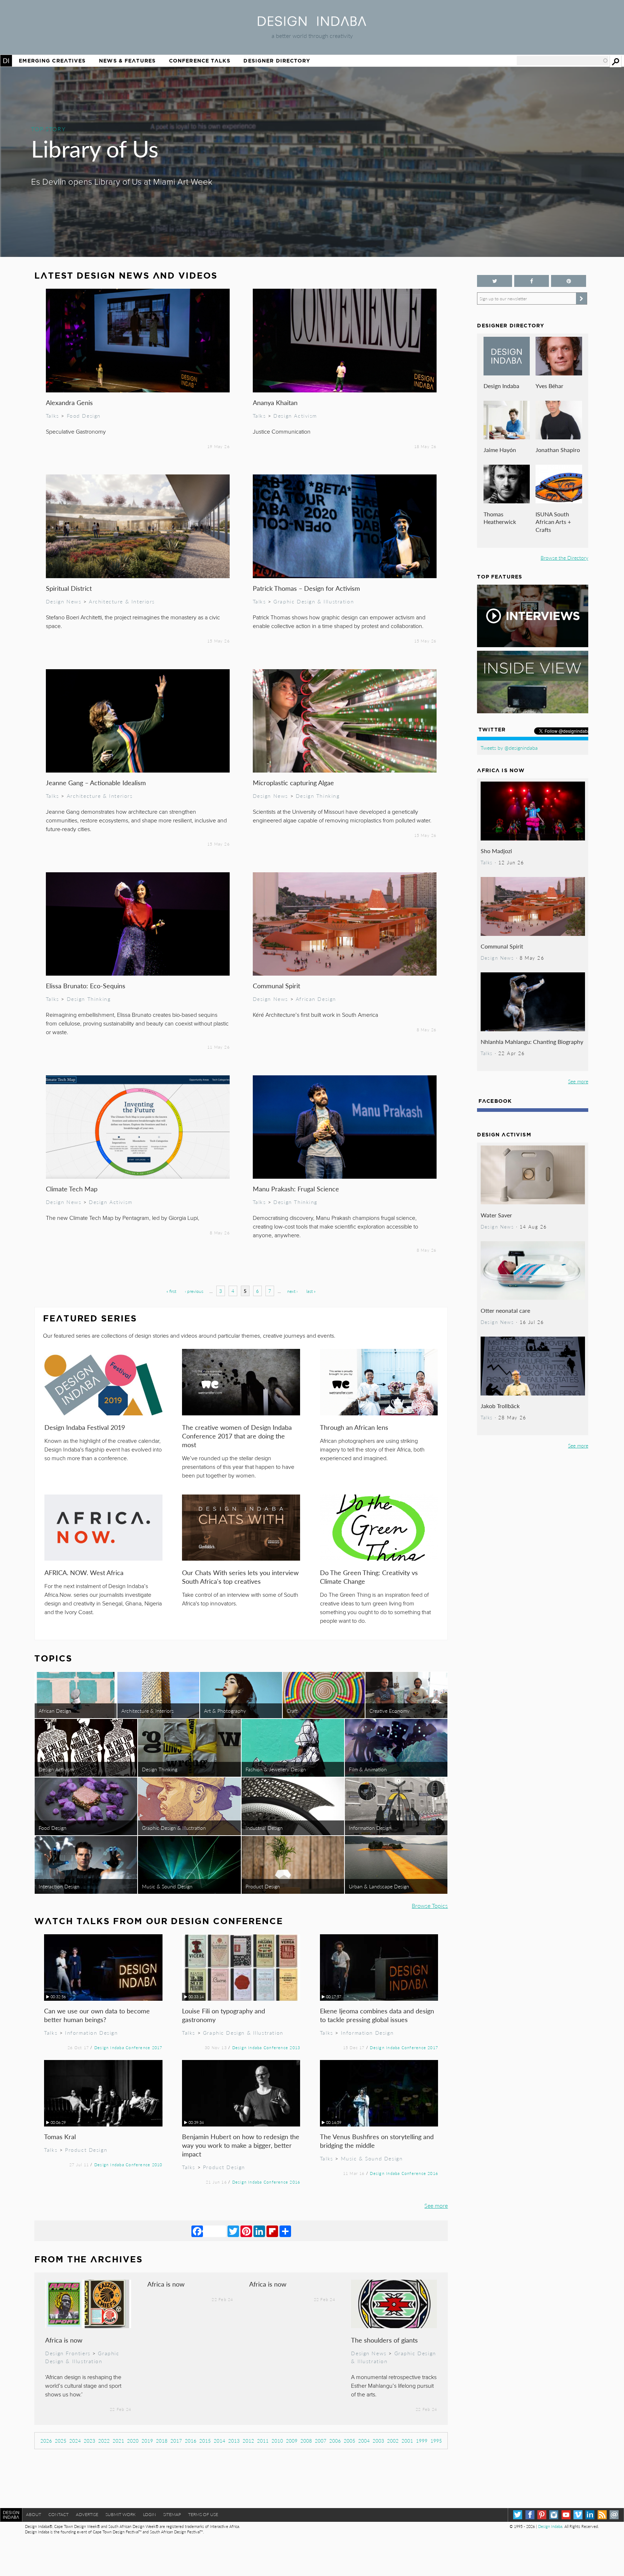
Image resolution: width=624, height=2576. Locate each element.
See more (436, 2205)
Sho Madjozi (496, 851)
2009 (292, 2441)
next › (292, 1291)
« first (171, 1291)
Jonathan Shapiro (558, 450)
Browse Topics (430, 1906)
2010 (277, 2441)
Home (6, 61)
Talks (53, 416)
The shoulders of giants (384, 2340)
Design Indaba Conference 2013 (266, 2047)
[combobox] (563, 61)
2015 (205, 2441)
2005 (350, 2441)
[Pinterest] (246, 2231)
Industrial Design (264, 1828)
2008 (306, 2441)
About (34, 2514)
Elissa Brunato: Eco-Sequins (86, 986)
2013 (234, 2441)
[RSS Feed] (602, 2515)
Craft (292, 1711)
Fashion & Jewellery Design (276, 1769)
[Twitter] (233, 2231)
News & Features (127, 61)
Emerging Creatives (52, 61)
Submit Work (121, 2514)
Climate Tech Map (72, 1189)
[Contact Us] (614, 2515)
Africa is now (64, 2340)
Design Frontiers (68, 2353)
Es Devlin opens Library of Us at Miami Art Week (122, 182)
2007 (321, 2441)
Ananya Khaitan (275, 402)
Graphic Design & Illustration (314, 601)
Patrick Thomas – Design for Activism (306, 588)
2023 (90, 2441)
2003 (378, 2441)
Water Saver (496, 1215)
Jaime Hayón (500, 450)
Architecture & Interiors (122, 601)
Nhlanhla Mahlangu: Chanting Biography (532, 1042)
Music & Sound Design (167, 1886)
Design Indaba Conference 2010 (128, 2164)
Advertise (87, 2514)
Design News (64, 601)
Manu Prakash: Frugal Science (296, 1189)
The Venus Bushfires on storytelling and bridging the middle (377, 2141)
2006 (335, 2441)
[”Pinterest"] (568, 281)
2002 (393, 2441)
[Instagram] (554, 2515)
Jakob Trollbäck (500, 1406)
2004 (364, 2441)
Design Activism (295, 416)
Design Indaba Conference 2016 (266, 2182)
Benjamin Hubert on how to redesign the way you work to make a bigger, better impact (241, 2145)
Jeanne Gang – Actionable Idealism (96, 782)
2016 (191, 2441)
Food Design (84, 416)
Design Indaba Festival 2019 (85, 1427)
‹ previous (194, 1291)
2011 (263, 2441)
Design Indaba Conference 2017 (128, 2047)
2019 (147, 2441)
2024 (75, 2441)
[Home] (312, 24)
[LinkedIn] (259, 2231)
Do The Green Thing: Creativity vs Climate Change (369, 1577)
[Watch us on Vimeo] (578, 2515)
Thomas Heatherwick (500, 518)
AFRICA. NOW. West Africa (84, 1572)
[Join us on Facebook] (532, 281)
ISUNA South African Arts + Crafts (553, 522)
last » (311, 1291)
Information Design (370, 1828)
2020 (133, 2441)
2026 (46, 2441)
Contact (58, 2514)
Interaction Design (59, 1886)
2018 (162, 2441)
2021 (118, 2441)
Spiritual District (69, 588)
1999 (422, 2441)
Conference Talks (200, 61)
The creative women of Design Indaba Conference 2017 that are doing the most (237, 1436)
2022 (104, 2441)
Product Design (263, 1886)
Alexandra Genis (69, 402)
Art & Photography (225, 1711)
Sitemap (172, 2514)
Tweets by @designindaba (509, 748)
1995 (436, 2441)
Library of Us (95, 148)
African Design (316, 999)
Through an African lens (354, 1427)
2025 (61, 2441)
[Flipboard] (272, 2231)
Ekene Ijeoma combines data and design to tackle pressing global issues (377, 2015)
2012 (248, 2441)
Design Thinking (318, 796)
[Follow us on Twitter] (494, 281)
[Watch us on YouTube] (566, 2515)
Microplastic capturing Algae (293, 782)
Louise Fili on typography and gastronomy (224, 2015)
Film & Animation (368, 1769)
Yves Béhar (549, 386)
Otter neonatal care (505, 1310)
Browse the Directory (564, 558)
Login (149, 2514)
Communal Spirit (276, 986)
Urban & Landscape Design (379, 1886)
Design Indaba (501, 386)
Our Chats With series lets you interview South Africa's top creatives (240, 1577)
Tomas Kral (60, 2136)
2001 (407, 2441)
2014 (220, 2441)
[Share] (285, 2231)
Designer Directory (277, 61)
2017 (176, 2441)
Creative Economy (389, 1711)
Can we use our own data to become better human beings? (97, 2015)
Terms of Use (203, 2514)
